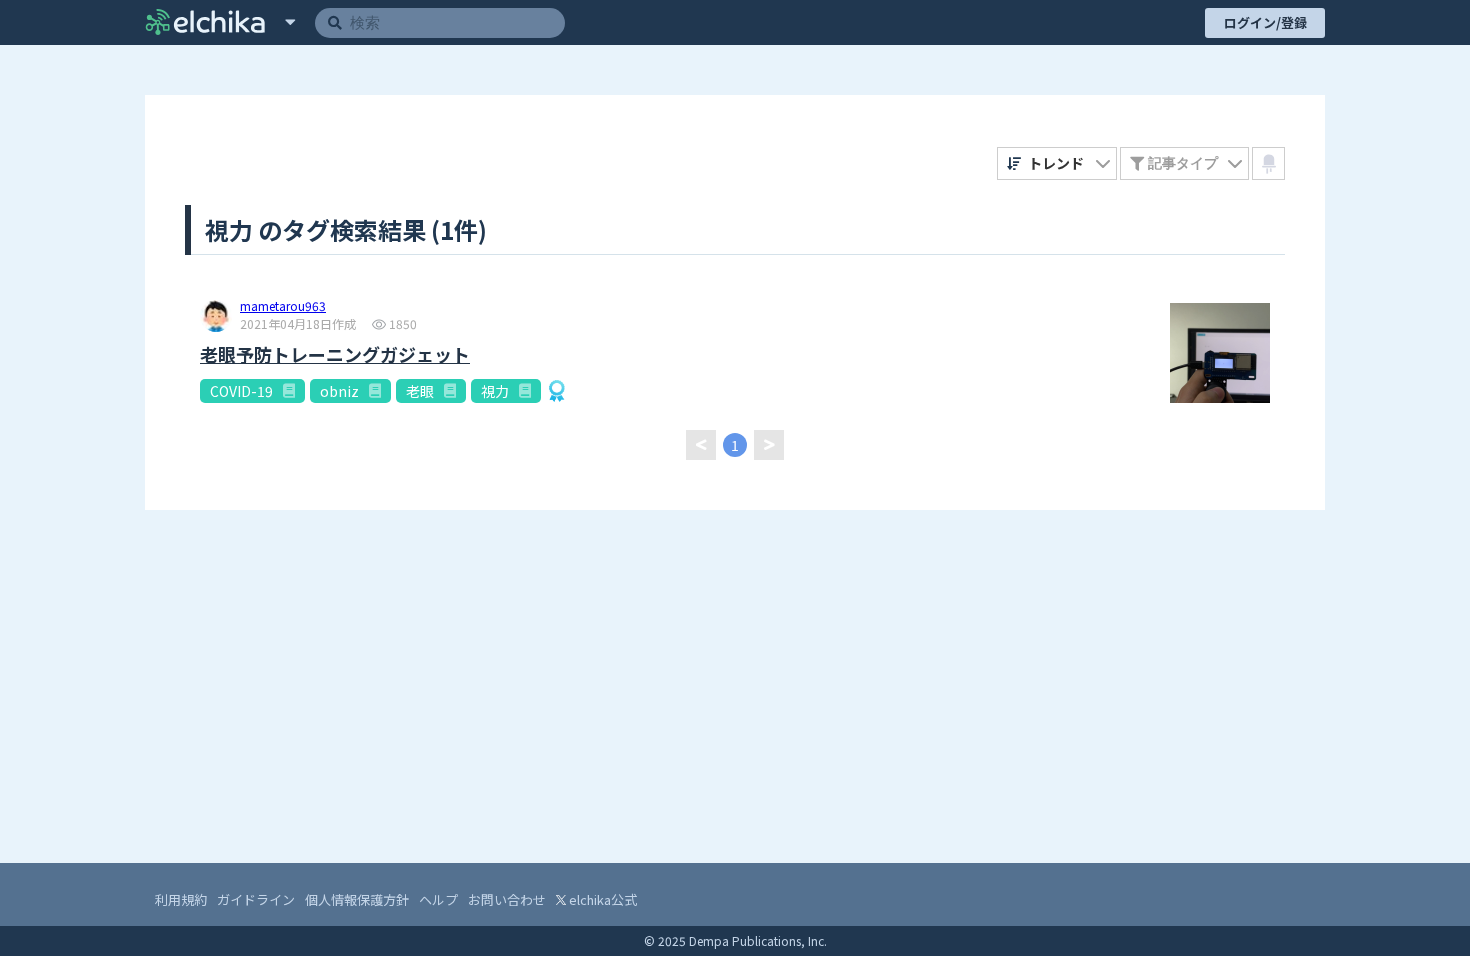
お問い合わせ (507, 899)
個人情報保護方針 (357, 899)
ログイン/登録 (1265, 22)
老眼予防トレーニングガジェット (335, 354)
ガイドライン (256, 899)
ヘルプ (438, 899)
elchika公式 (601, 899)
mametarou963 (283, 307)
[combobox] (1057, 163)
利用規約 (181, 899)
